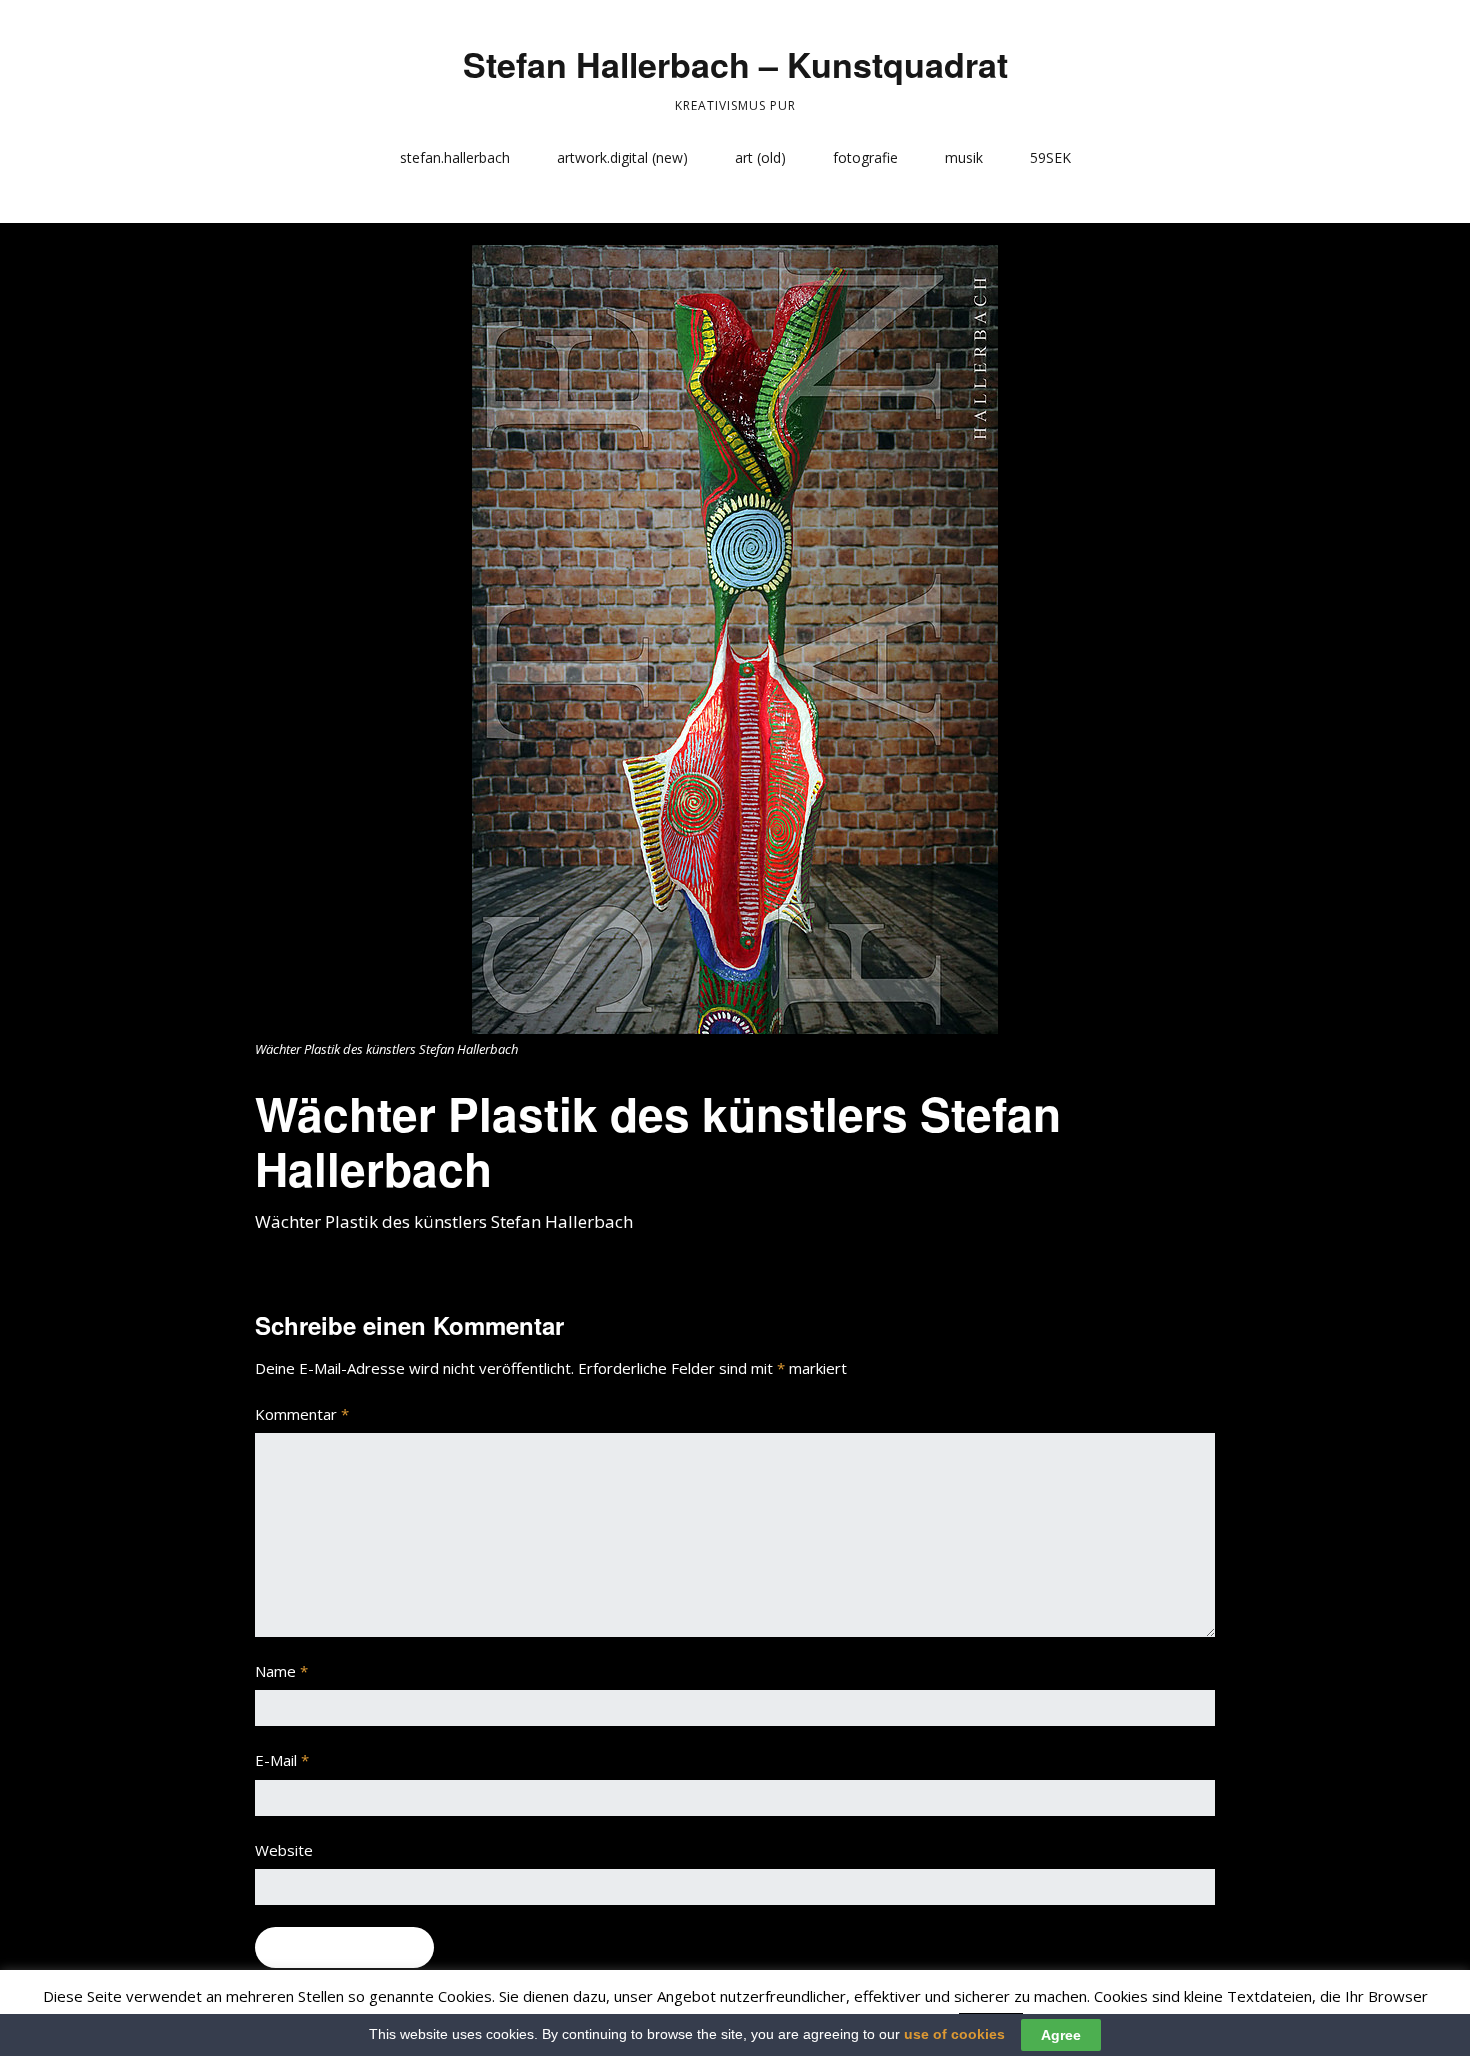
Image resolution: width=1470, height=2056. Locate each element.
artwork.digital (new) (622, 157)
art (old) (760, 157)
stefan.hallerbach (455, 157)
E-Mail (282, 1760)
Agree (1061, 2035)
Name (281, 1671)
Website (284, 1850)
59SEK (1050, 157)
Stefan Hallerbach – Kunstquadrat (735, 64)
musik (964, 157)
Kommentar (302, 1414)
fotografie (865, 157)
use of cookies (954, 2034)
